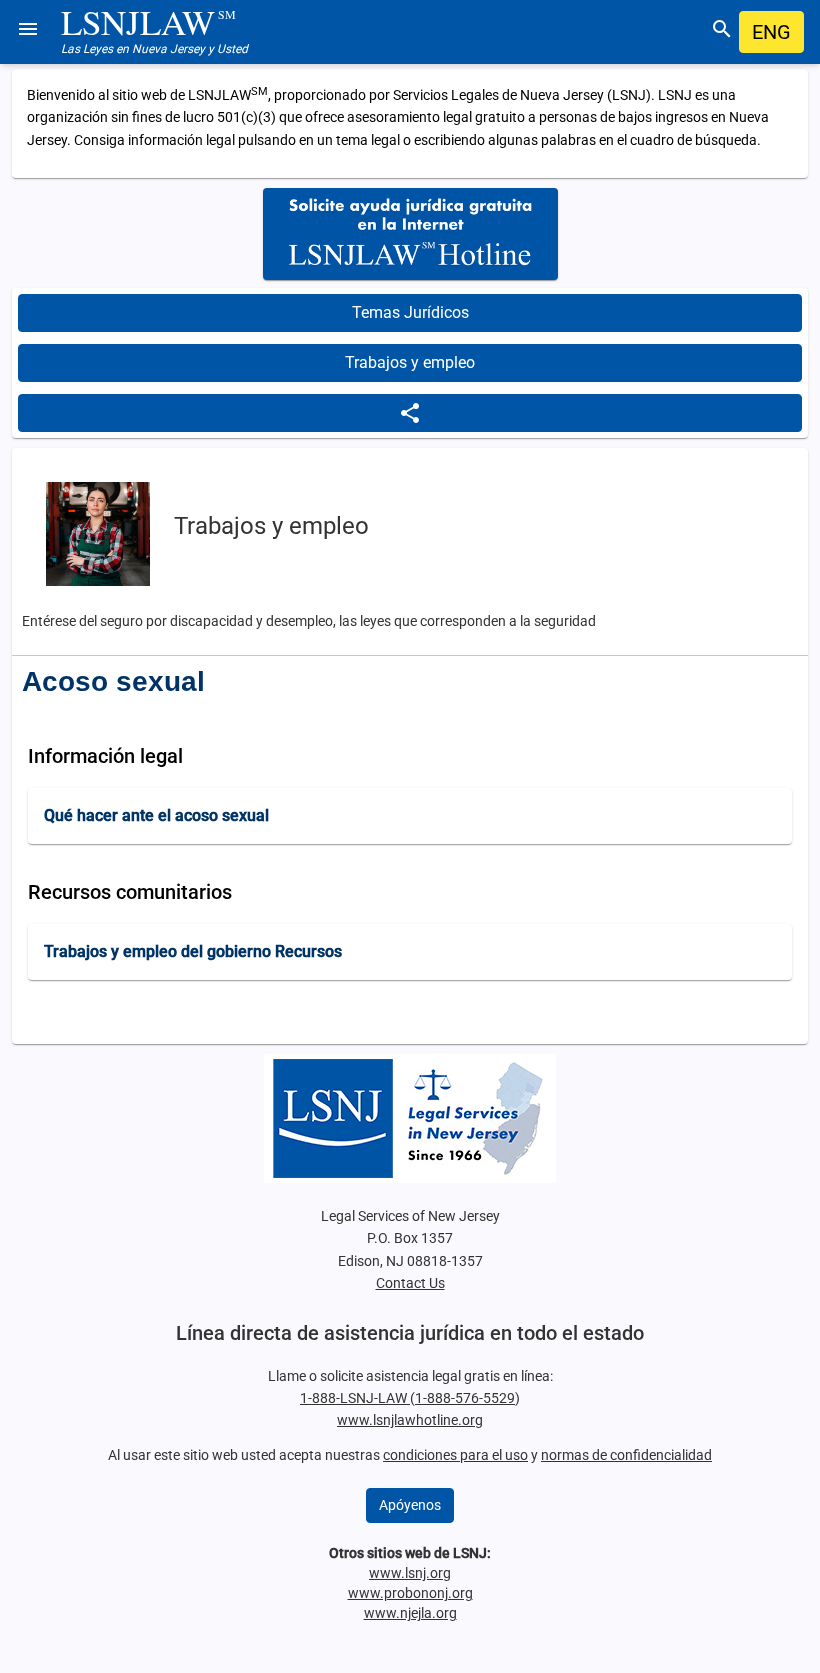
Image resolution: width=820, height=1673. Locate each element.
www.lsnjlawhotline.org (410, 1420)
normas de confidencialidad (626, 1455)
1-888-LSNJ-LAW (355, 1398)
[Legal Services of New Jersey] (410, 1118)
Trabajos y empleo (410, 362)
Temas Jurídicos (410, 312)
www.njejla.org (410, 1613)
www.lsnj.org (410, 1573)
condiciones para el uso (455, 1455)
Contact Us (410, 1283)
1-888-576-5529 (465, 1398)
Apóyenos (410, 1505)
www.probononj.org (410, 1593)
